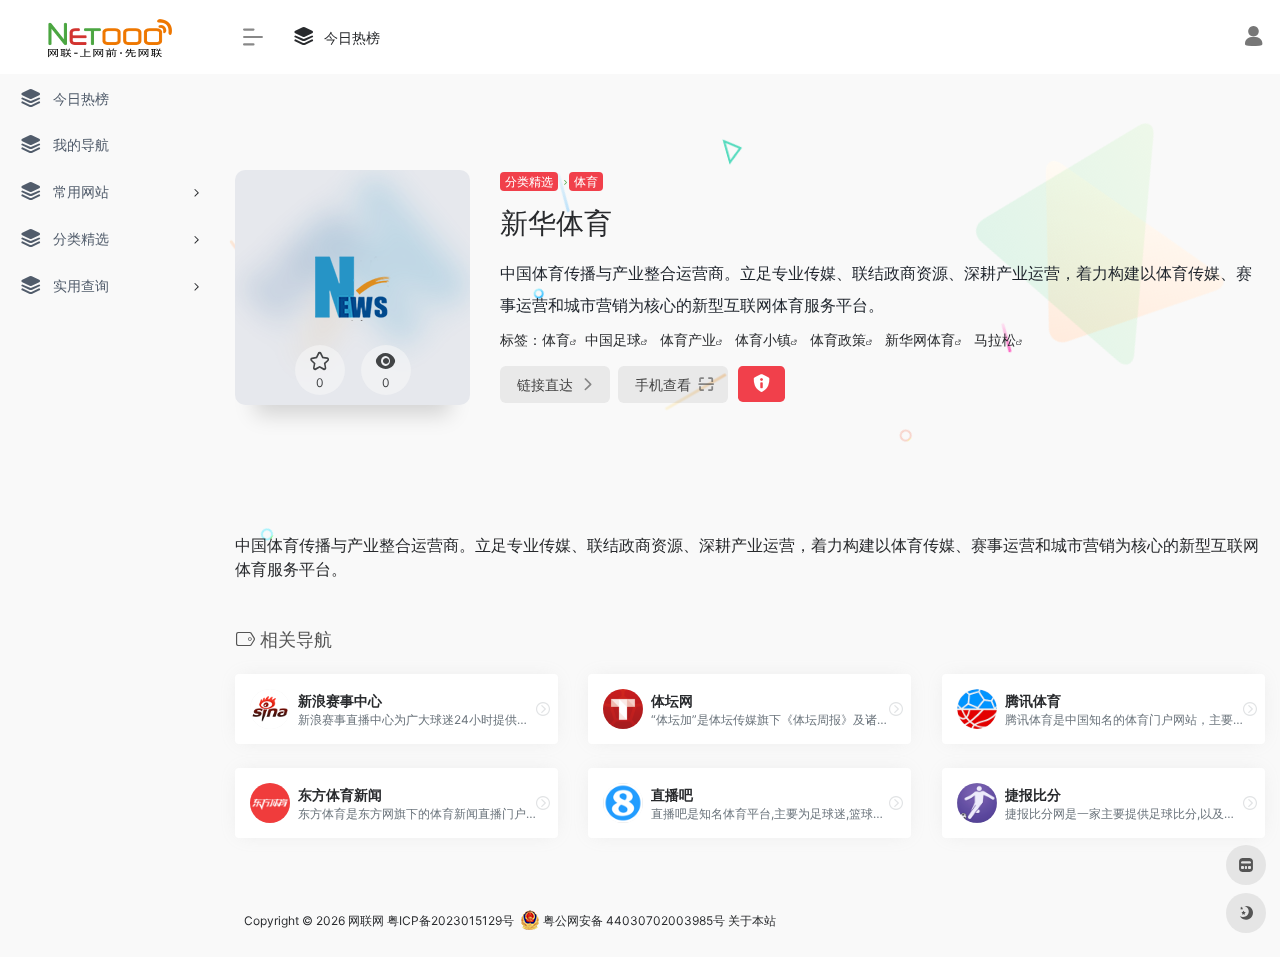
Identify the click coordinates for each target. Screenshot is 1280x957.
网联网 (366, 920)
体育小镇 (763, 339)
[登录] (1253, 38)
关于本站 (752, 920)
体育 (586, 181)
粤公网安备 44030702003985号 (632, 920)
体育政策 (838, 339)
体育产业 (688, 339)
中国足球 (613, 339)
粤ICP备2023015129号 (450, 920)
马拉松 (995, 339)
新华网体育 (920, 339)
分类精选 (529, 181)
